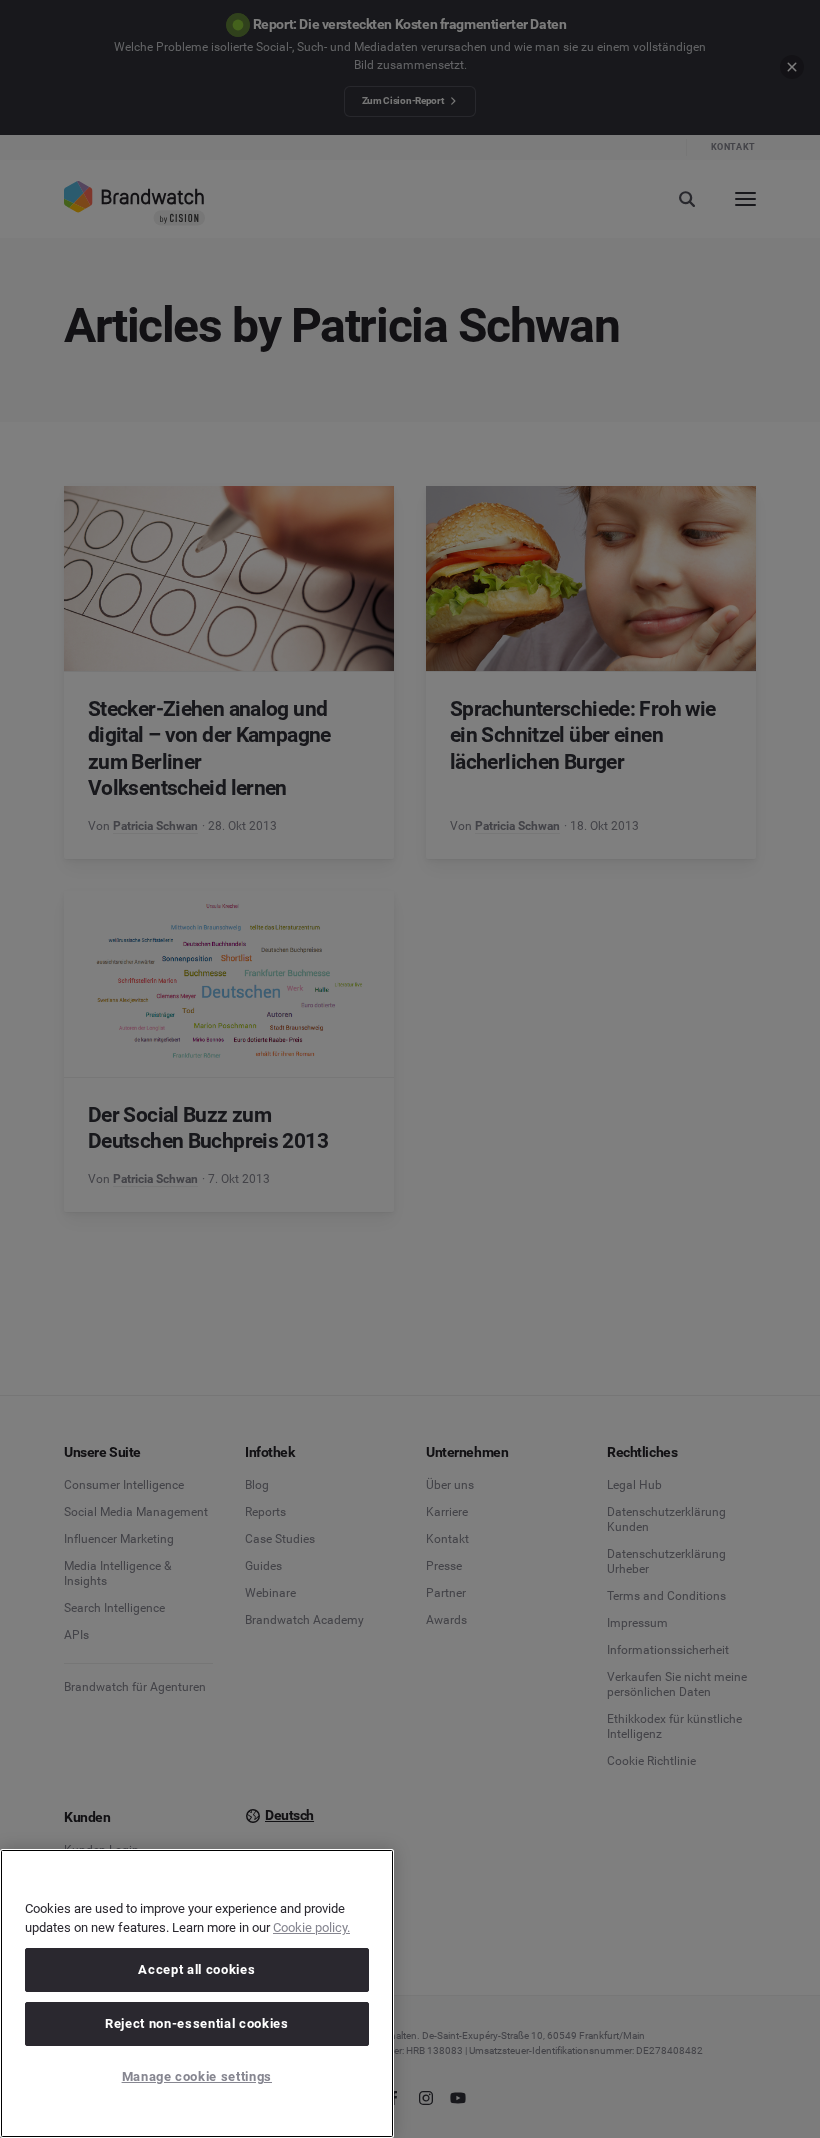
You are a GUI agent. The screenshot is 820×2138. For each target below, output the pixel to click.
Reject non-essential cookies (196, 2023)
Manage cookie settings (197, 2076)
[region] (197, 1993)
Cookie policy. (311, 1927)
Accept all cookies (196, 1969)
